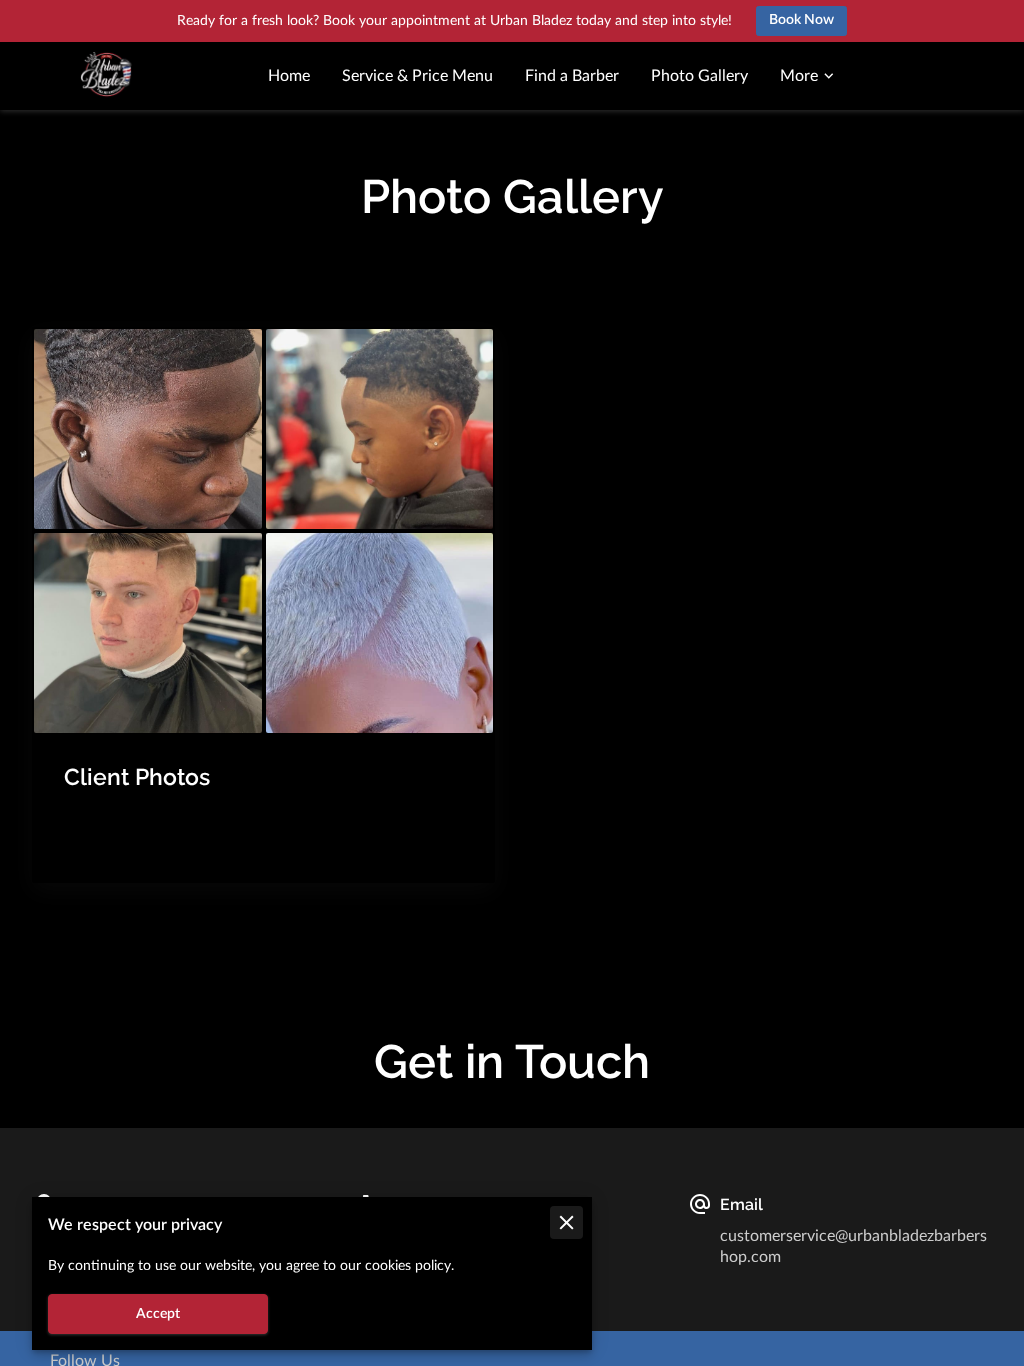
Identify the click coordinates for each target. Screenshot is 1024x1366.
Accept (158, 1314)
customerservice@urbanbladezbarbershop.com (853, 1246)
